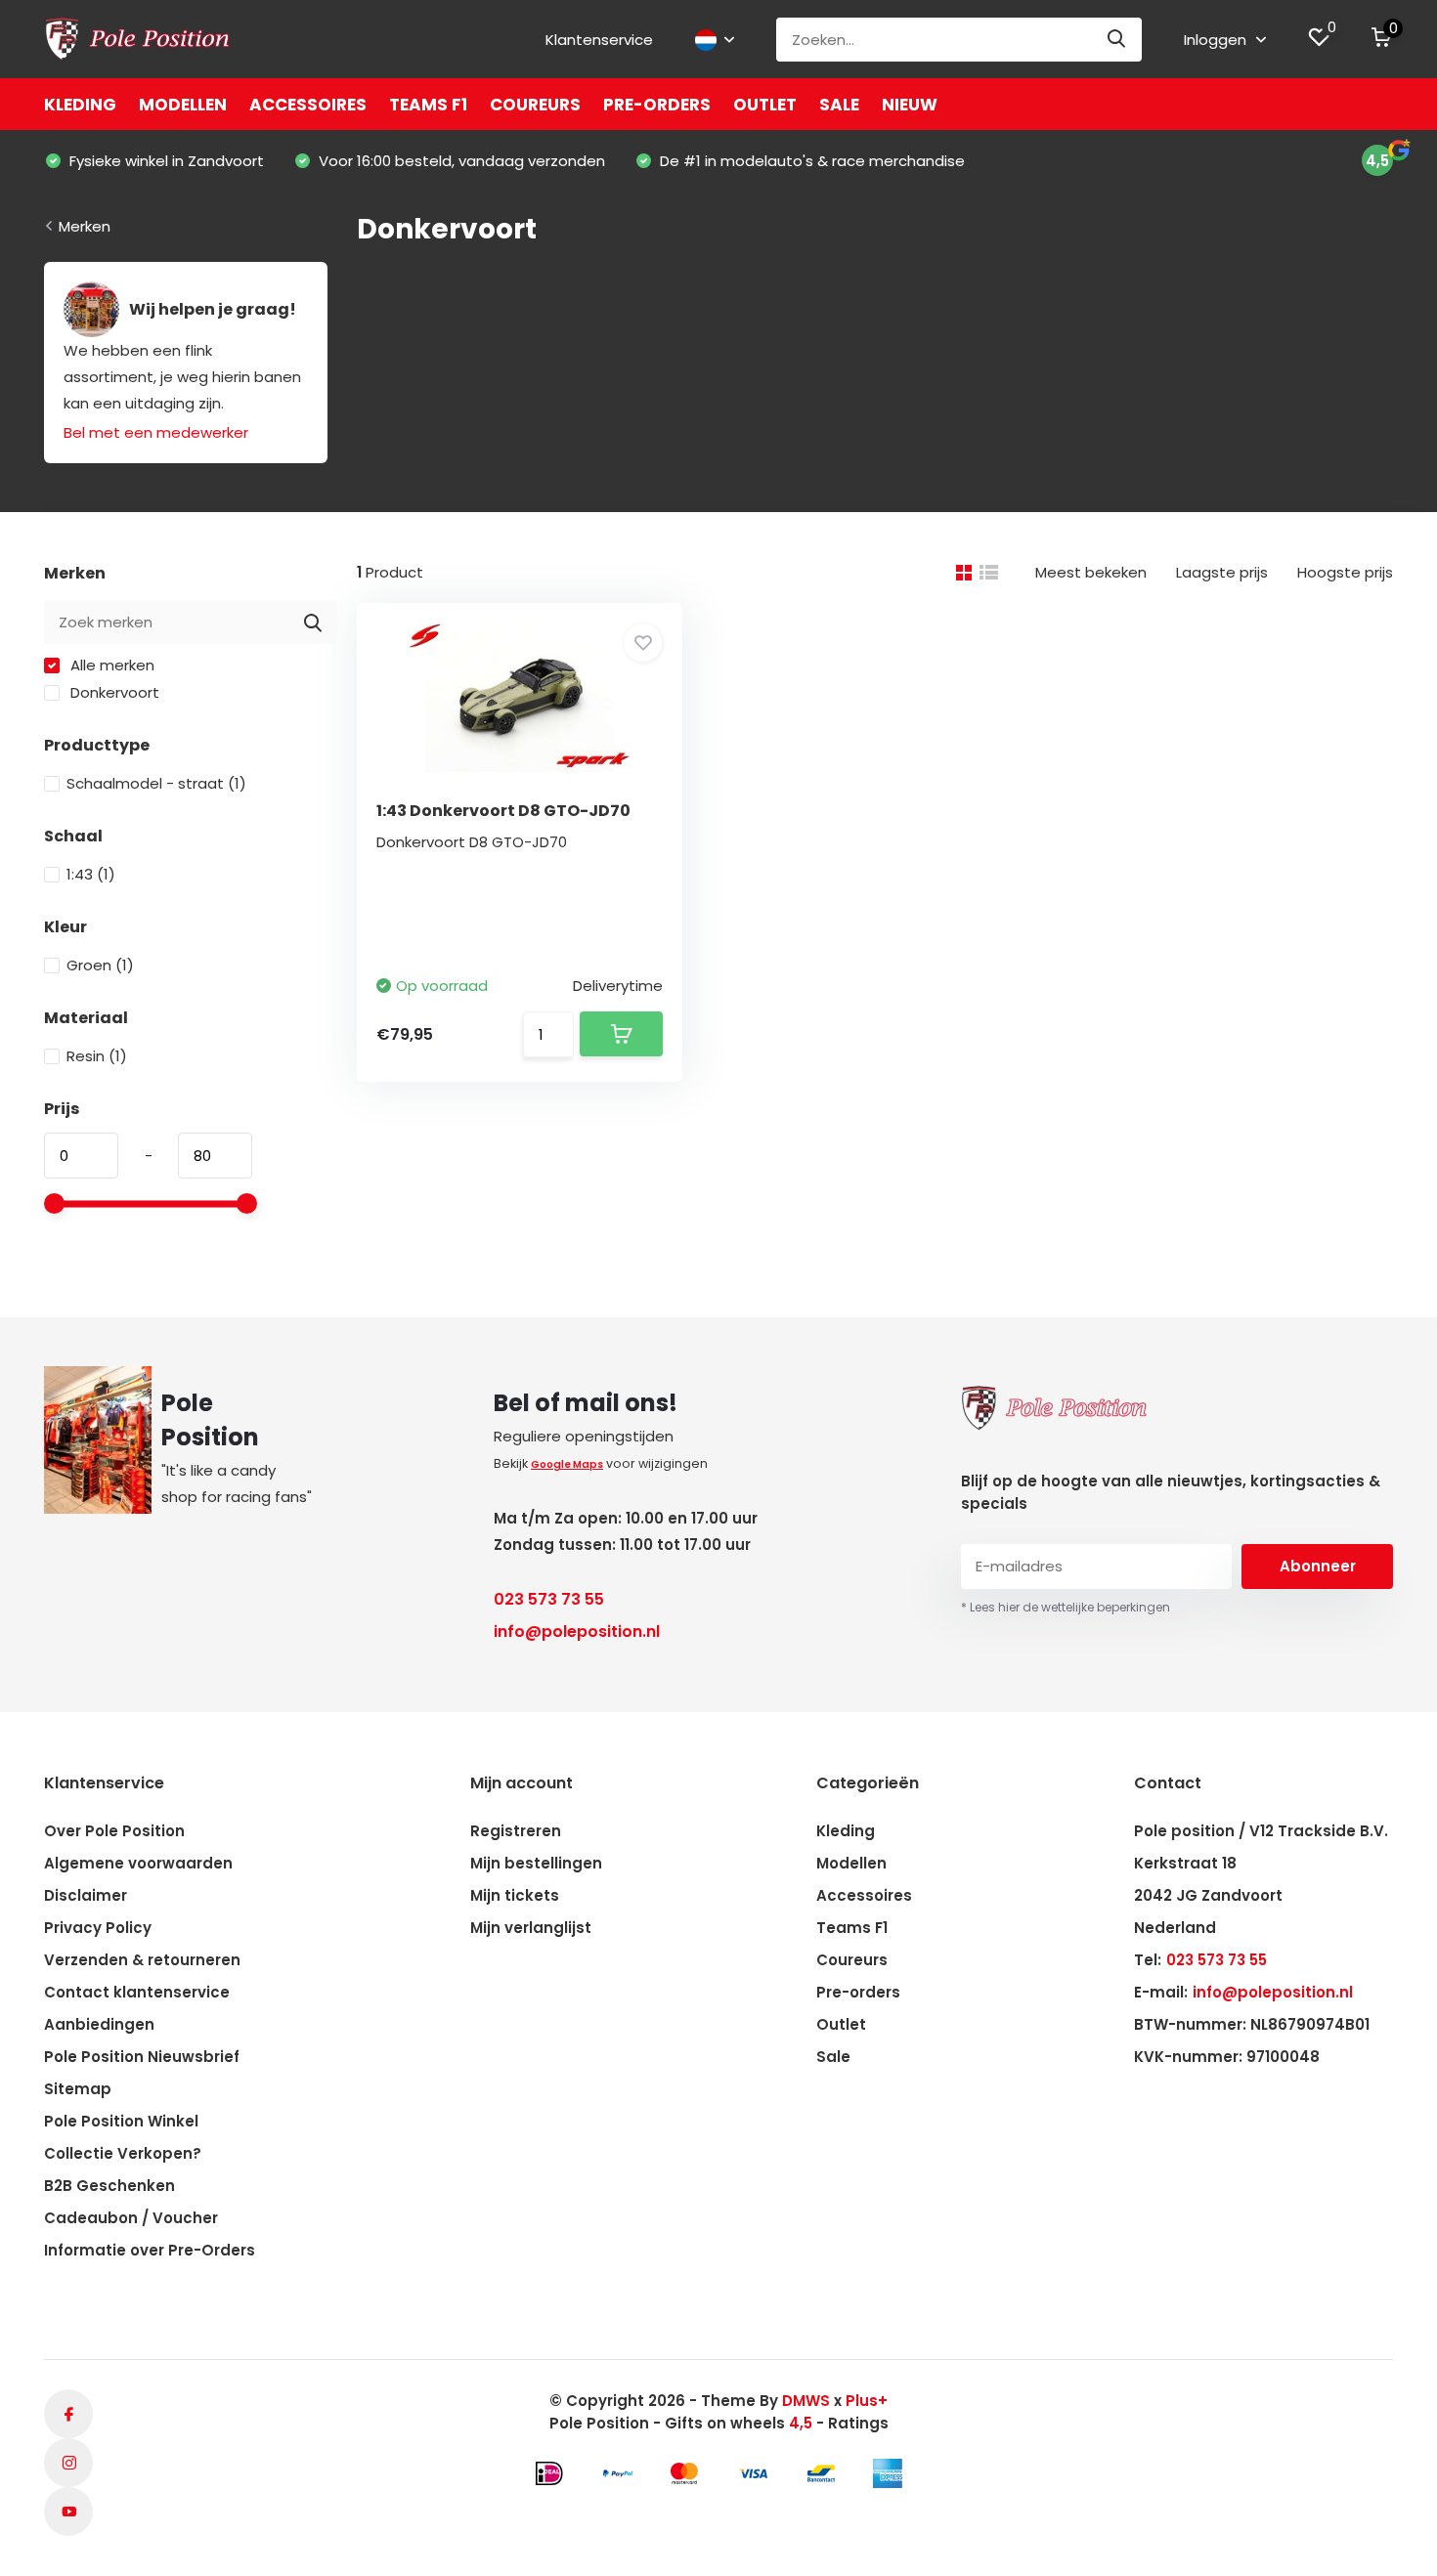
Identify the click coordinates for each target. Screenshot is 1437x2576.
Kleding (80, 105)
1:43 (91, 874)
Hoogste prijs (1345, 572)
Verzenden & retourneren (142, 1960)
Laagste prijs (1222, 572)
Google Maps (567, 1464)
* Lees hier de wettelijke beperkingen (1066, 1607)
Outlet (765, 105)
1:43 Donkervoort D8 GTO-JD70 (503, 811)
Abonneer (1318, 1566)
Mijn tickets (515, 1895)
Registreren (516, 1831)
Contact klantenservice (137, 1992)
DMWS (806, 2401)
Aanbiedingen (99, 2024)
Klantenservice (599, 40)
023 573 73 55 (549, 1599)
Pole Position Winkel (121, 2121)
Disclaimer (86, 1895)
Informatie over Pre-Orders (150, 2250)
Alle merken (110, 665)
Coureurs (535, 105)
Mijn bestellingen (536, 1863)
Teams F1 (428, 105)
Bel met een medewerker (156, 432)
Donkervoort (113, 692)
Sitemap (78, 2089)
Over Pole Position (114, 1831)
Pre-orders (657, 105)
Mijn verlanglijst (531, 1928)
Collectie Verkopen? (123, 2153)
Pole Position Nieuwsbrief (142, 2057)
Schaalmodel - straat (156, 783)
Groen (100, 965)
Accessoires (308, 105)
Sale (839, 105)
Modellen (183, 105)
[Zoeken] (1117, 40)
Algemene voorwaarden (138, 1863)
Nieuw (910, 105)
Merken (85, 226)
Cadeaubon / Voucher (131, 2218)
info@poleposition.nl (577, 1631)
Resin (97, 1056)
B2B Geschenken (109, 2186)
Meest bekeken (1091, 572)
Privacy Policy (98, 1928)
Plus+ (867, 2401)
